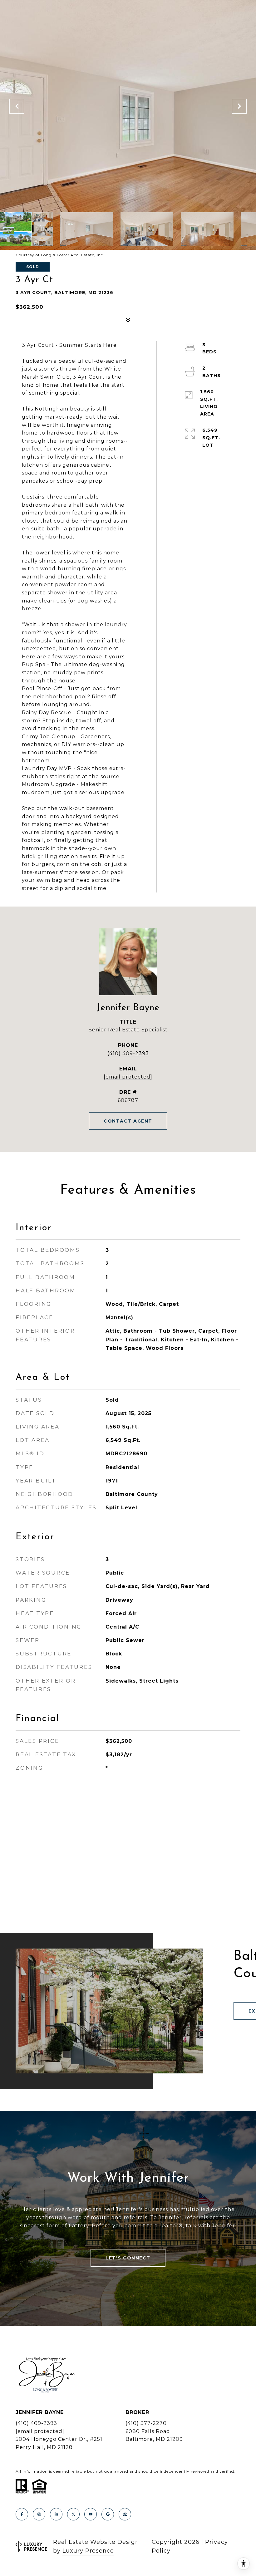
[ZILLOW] (125, 2514)
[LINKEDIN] (56, 2514)
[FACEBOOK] (22, 2514)
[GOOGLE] (108, 2514)
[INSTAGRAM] (39, 2514)
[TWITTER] (73, 2514)
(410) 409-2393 (128, 1053)
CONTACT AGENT (128, 1121)
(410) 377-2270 (146, 2423)
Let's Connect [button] (128, 2258)
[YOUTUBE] (91, 2514)
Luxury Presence (88, 2551)
